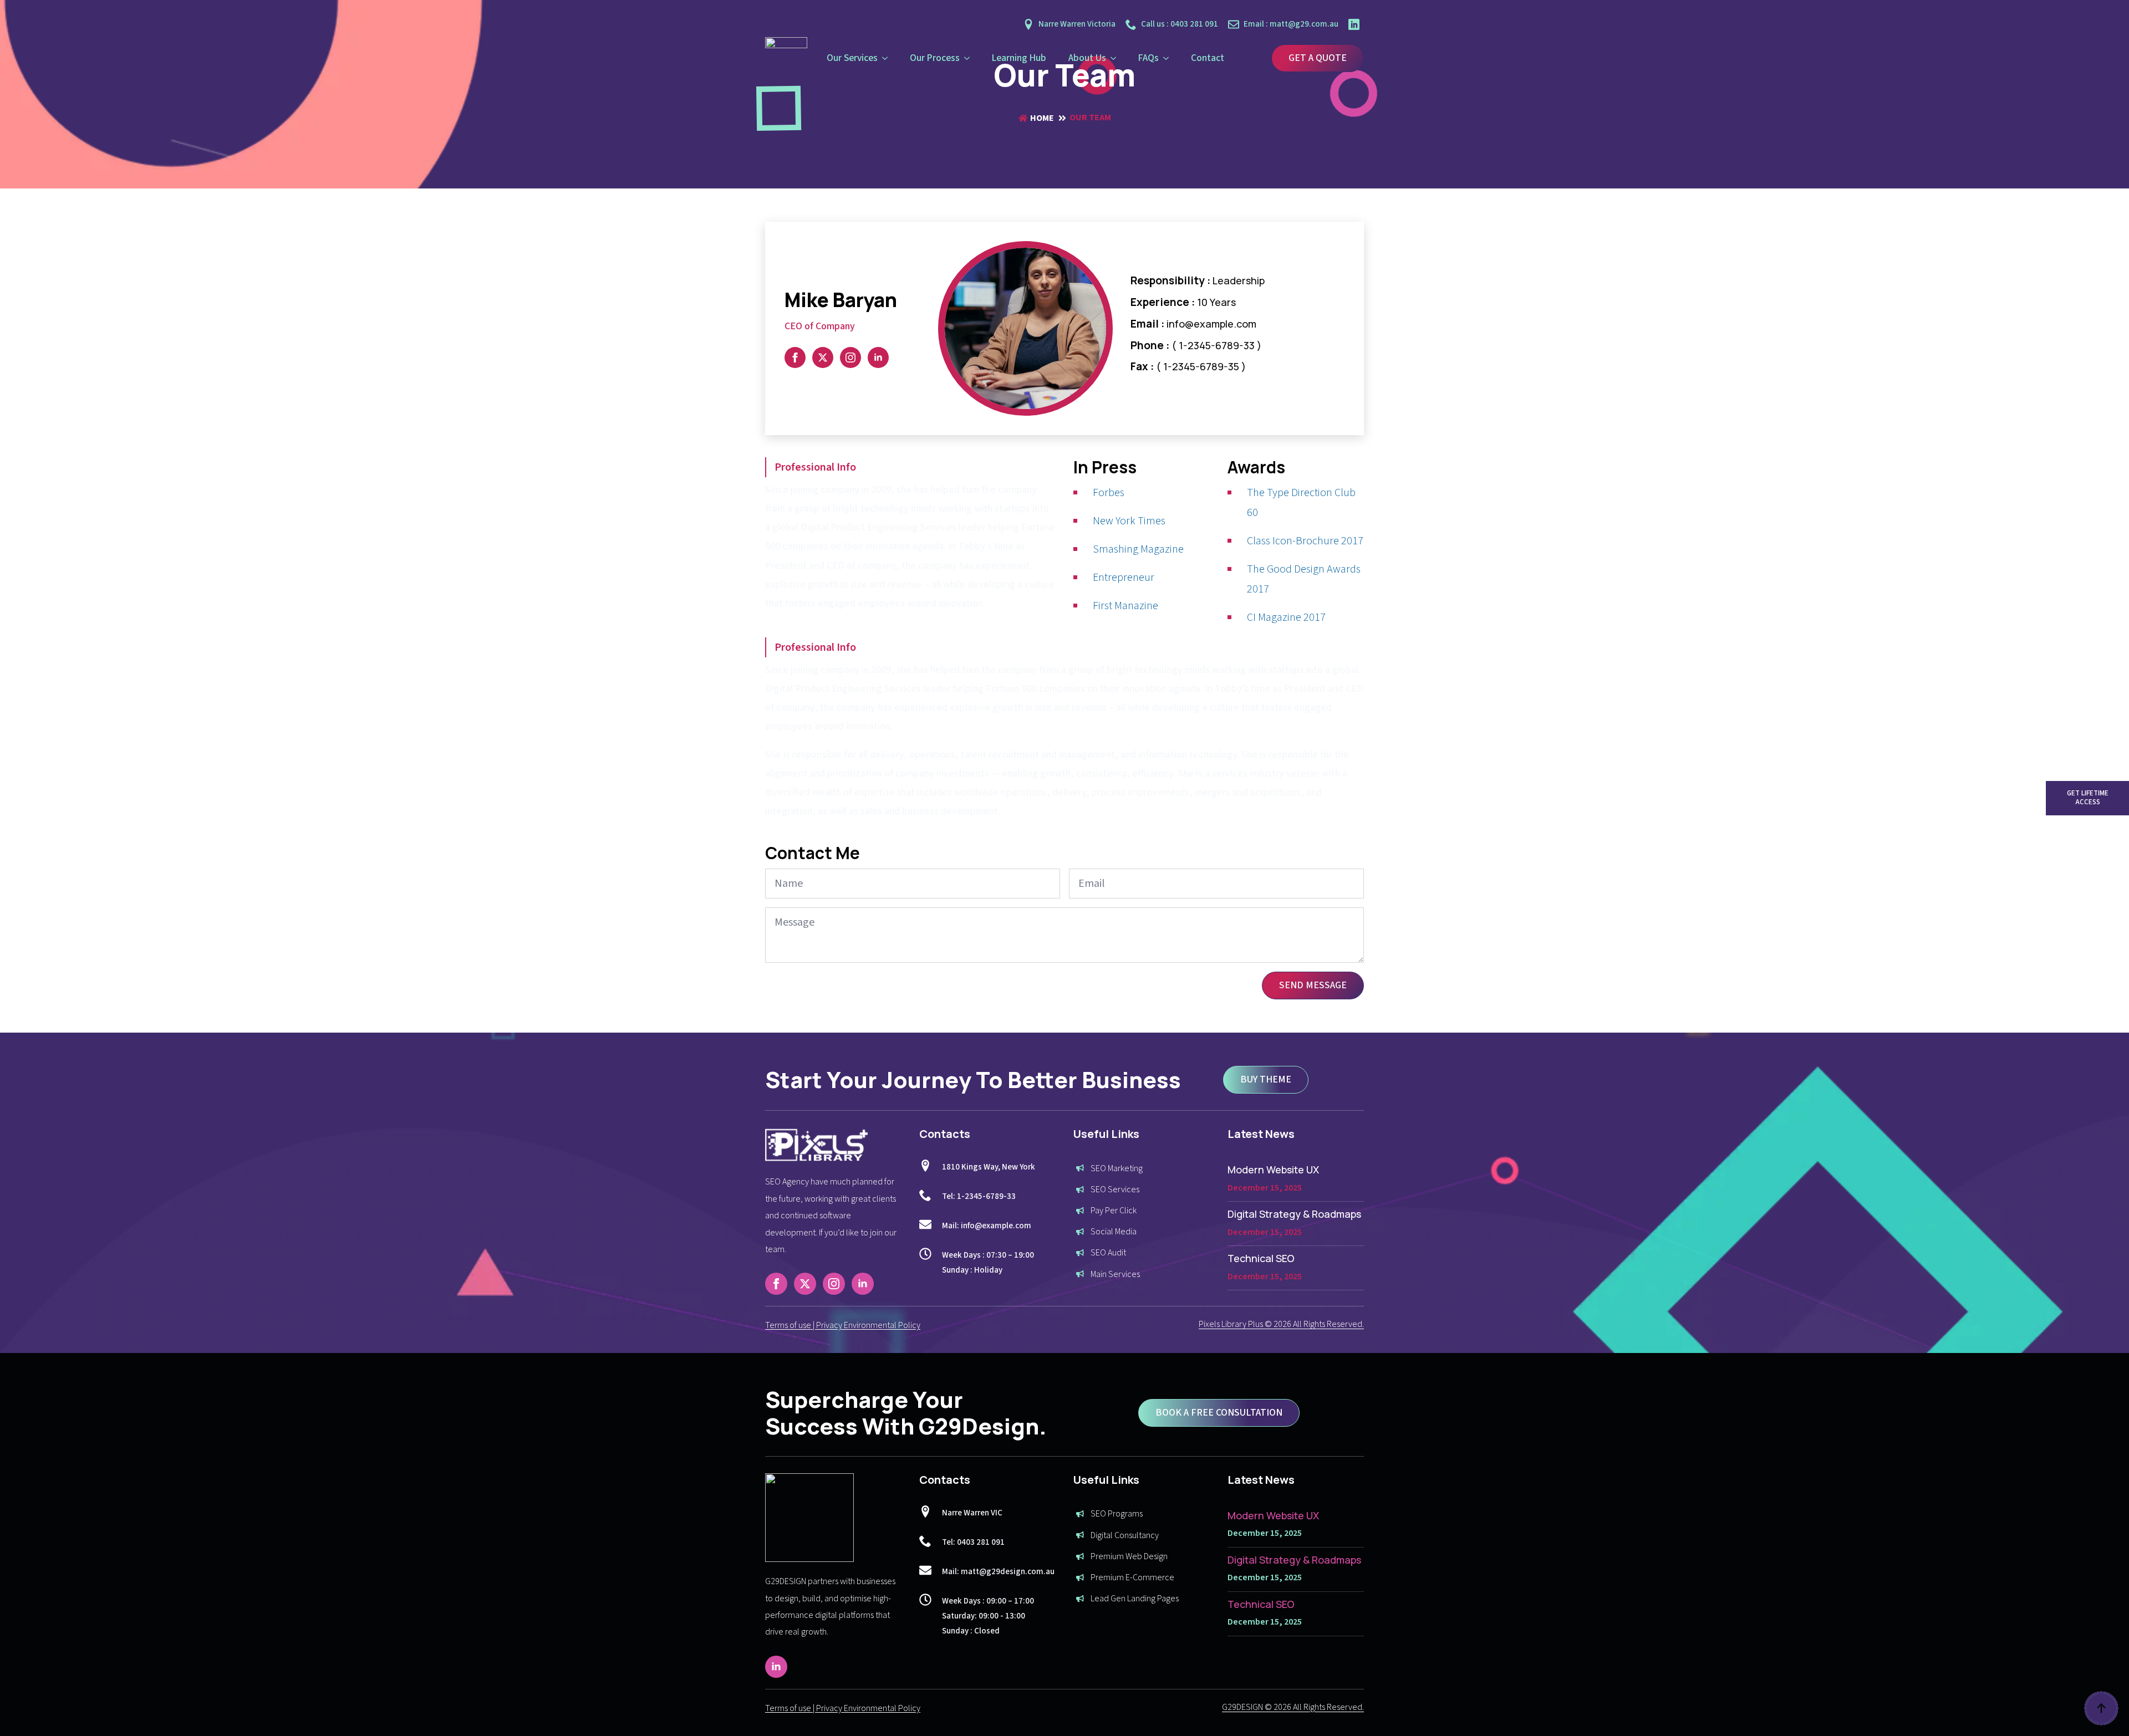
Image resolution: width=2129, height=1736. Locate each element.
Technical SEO (1261, 1258)
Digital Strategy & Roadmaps (1294, 1214)
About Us (1087, 58)
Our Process (935, 58)
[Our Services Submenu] (888, 58)
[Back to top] (2101, 1708)
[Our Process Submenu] (970, 58)
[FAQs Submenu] (1169, 58)
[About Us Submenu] (1117, 58)
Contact (1208, 58)
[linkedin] (878, 358)
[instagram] (850, 358)
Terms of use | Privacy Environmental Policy (843, 1325)
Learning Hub (1019, 58)
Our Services (852, 58)
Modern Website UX (1273, 1170)
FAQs (1148, 58)
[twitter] (823, 358)
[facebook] (795, 358)
